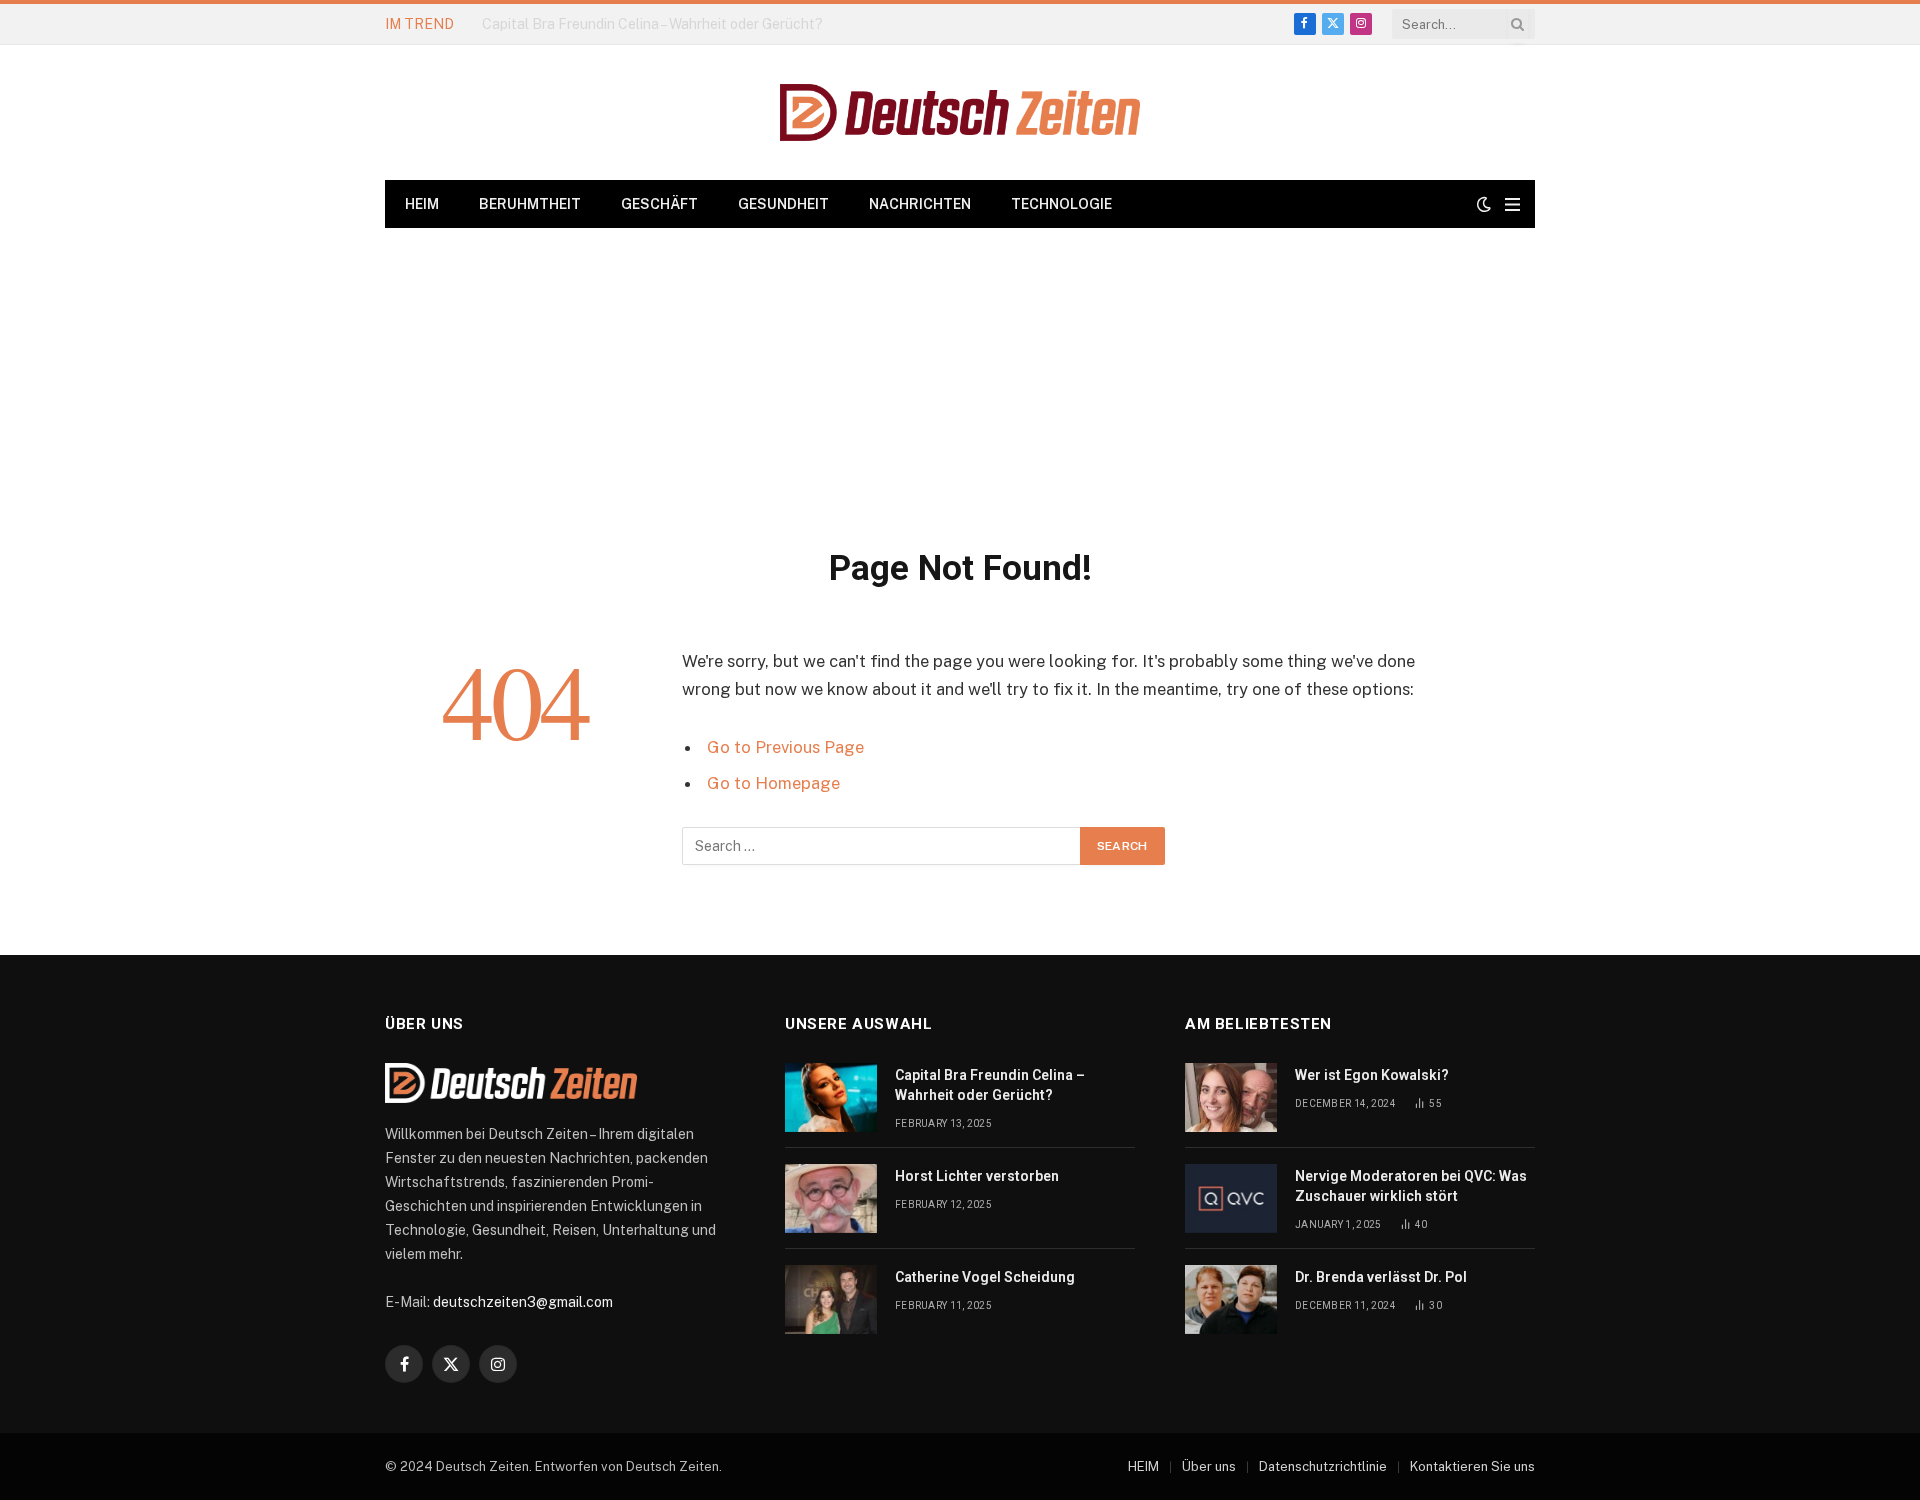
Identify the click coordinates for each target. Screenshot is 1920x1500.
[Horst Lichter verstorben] (831, 1198)
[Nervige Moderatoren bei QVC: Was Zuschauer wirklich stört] (1231, 1198)
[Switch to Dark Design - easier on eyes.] (1484, 204)
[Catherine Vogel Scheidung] (831, 1299)
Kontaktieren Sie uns (1472, 1466)
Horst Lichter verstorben (561, 24)
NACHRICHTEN (920, 204)
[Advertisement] (960, 378)
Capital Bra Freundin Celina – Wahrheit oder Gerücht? (990, 1085)
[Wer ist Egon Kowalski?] (1231, 1097)
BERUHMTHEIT (530, 204)
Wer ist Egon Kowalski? (1372, 1075)
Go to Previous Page (785, 747)
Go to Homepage (773, 783)
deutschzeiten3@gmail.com (523, 1302)
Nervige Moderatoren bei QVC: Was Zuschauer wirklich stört (1411, 1186)
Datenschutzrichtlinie (1323, 1466)
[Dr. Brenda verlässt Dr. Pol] (1231, 1299)
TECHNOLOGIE (1061, 204)
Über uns (1209, 1466)
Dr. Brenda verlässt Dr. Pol (1381, 1277)
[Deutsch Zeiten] (960, 112)
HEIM (422, 204)
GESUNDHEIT (783, 204)
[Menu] (1512, 204)
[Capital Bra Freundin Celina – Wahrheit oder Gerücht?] (831, 1097)
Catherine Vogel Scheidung (985, 1277)
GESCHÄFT (659, 204)
